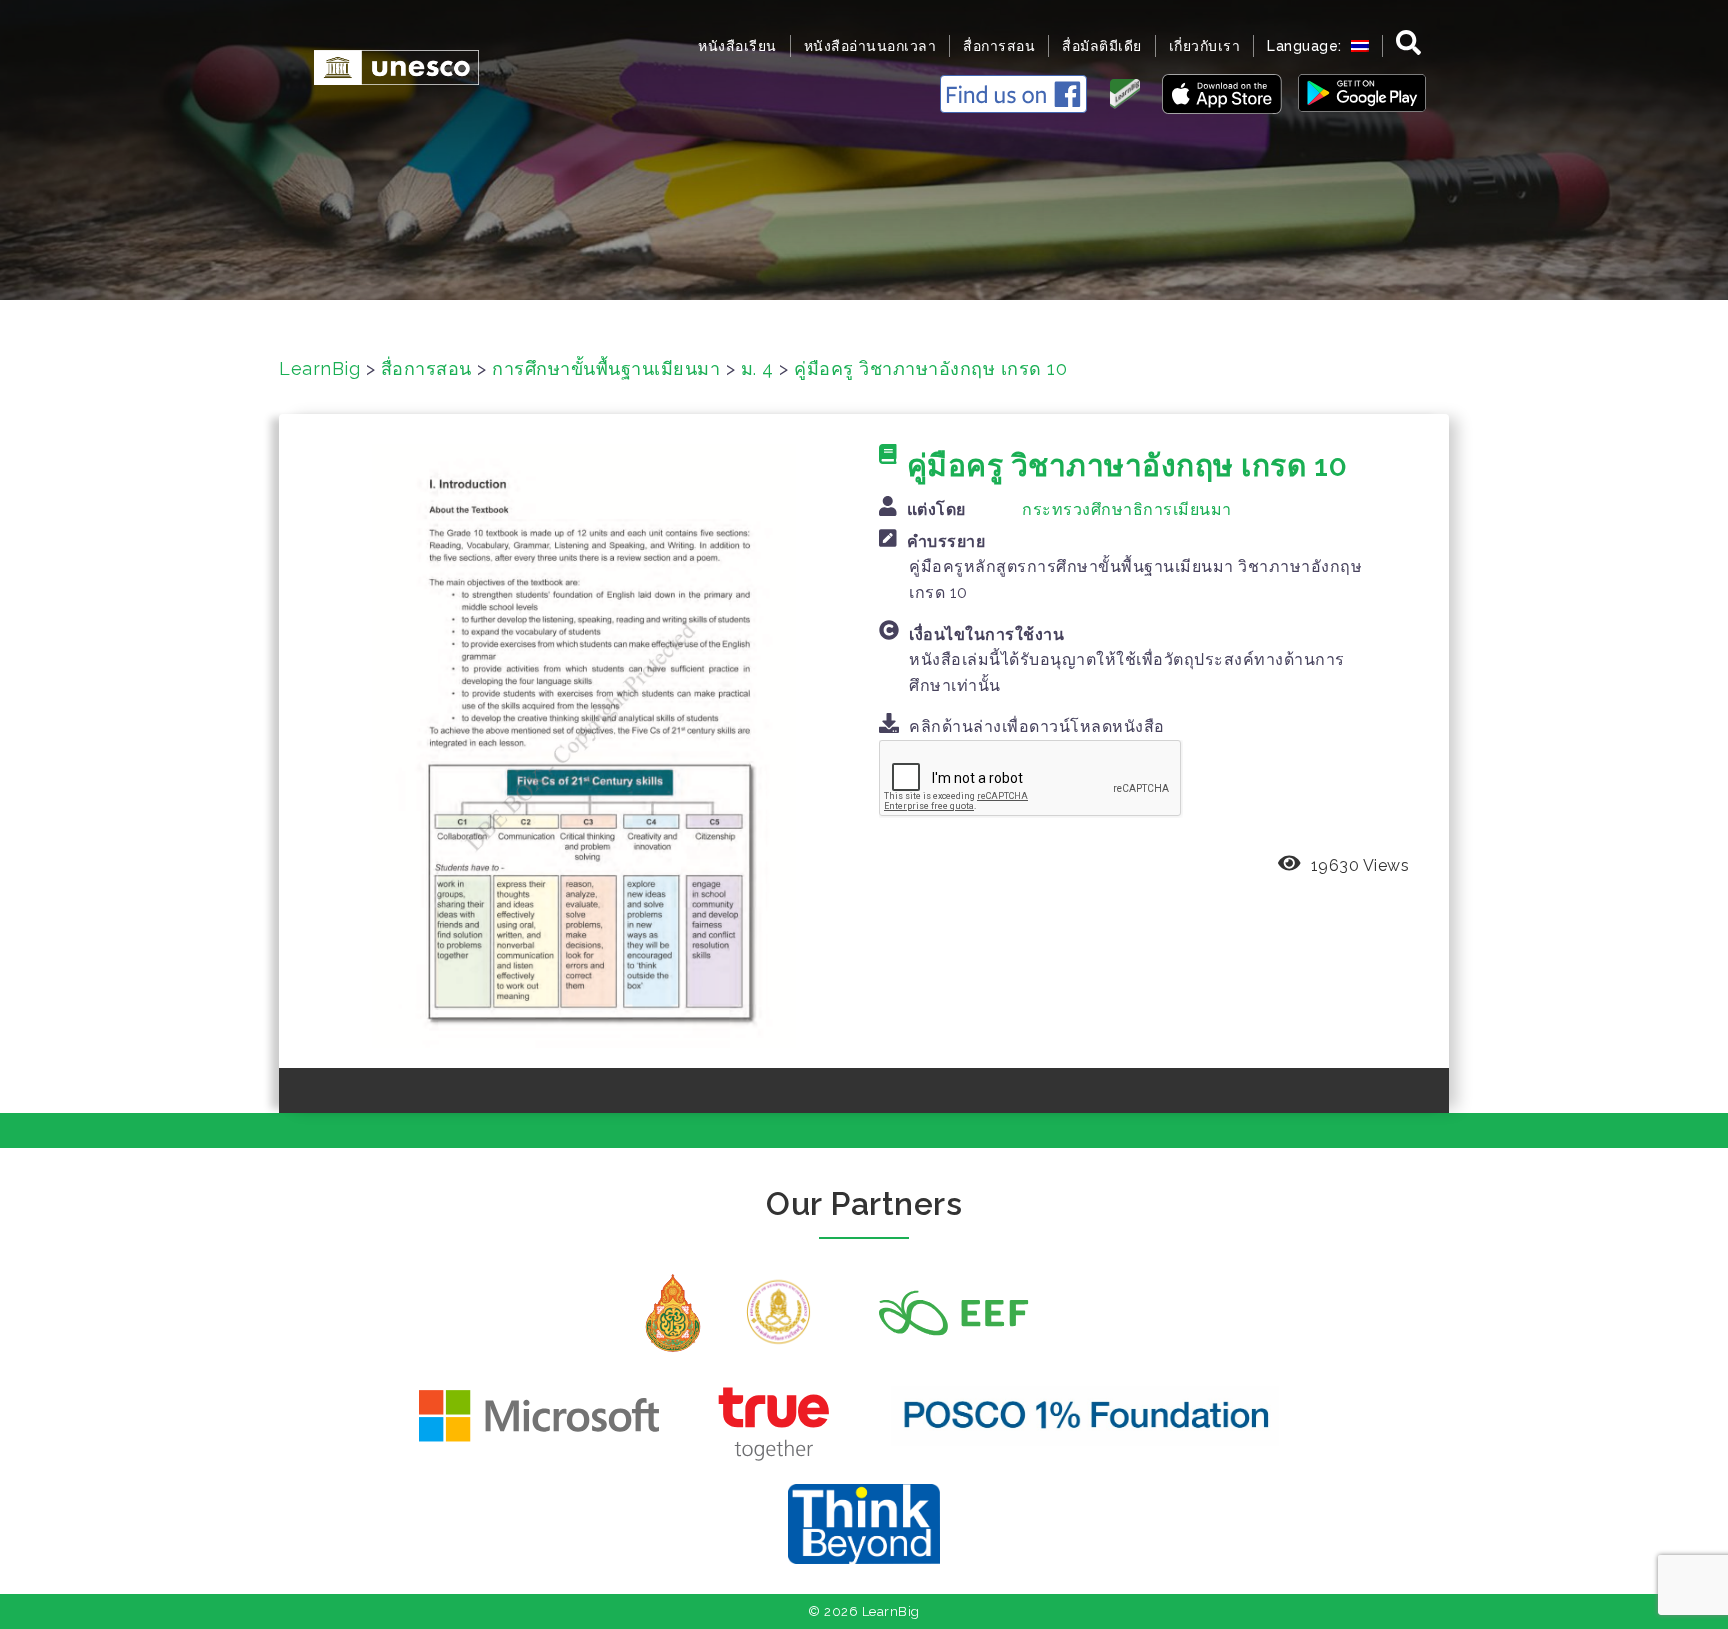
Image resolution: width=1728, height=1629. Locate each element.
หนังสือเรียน (737, 46)
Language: (1306, 46)
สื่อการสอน (999, 46)
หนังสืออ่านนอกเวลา (870, 46)
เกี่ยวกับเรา (1205, 46)
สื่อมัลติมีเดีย (1102, 46)
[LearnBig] (386, 65)
